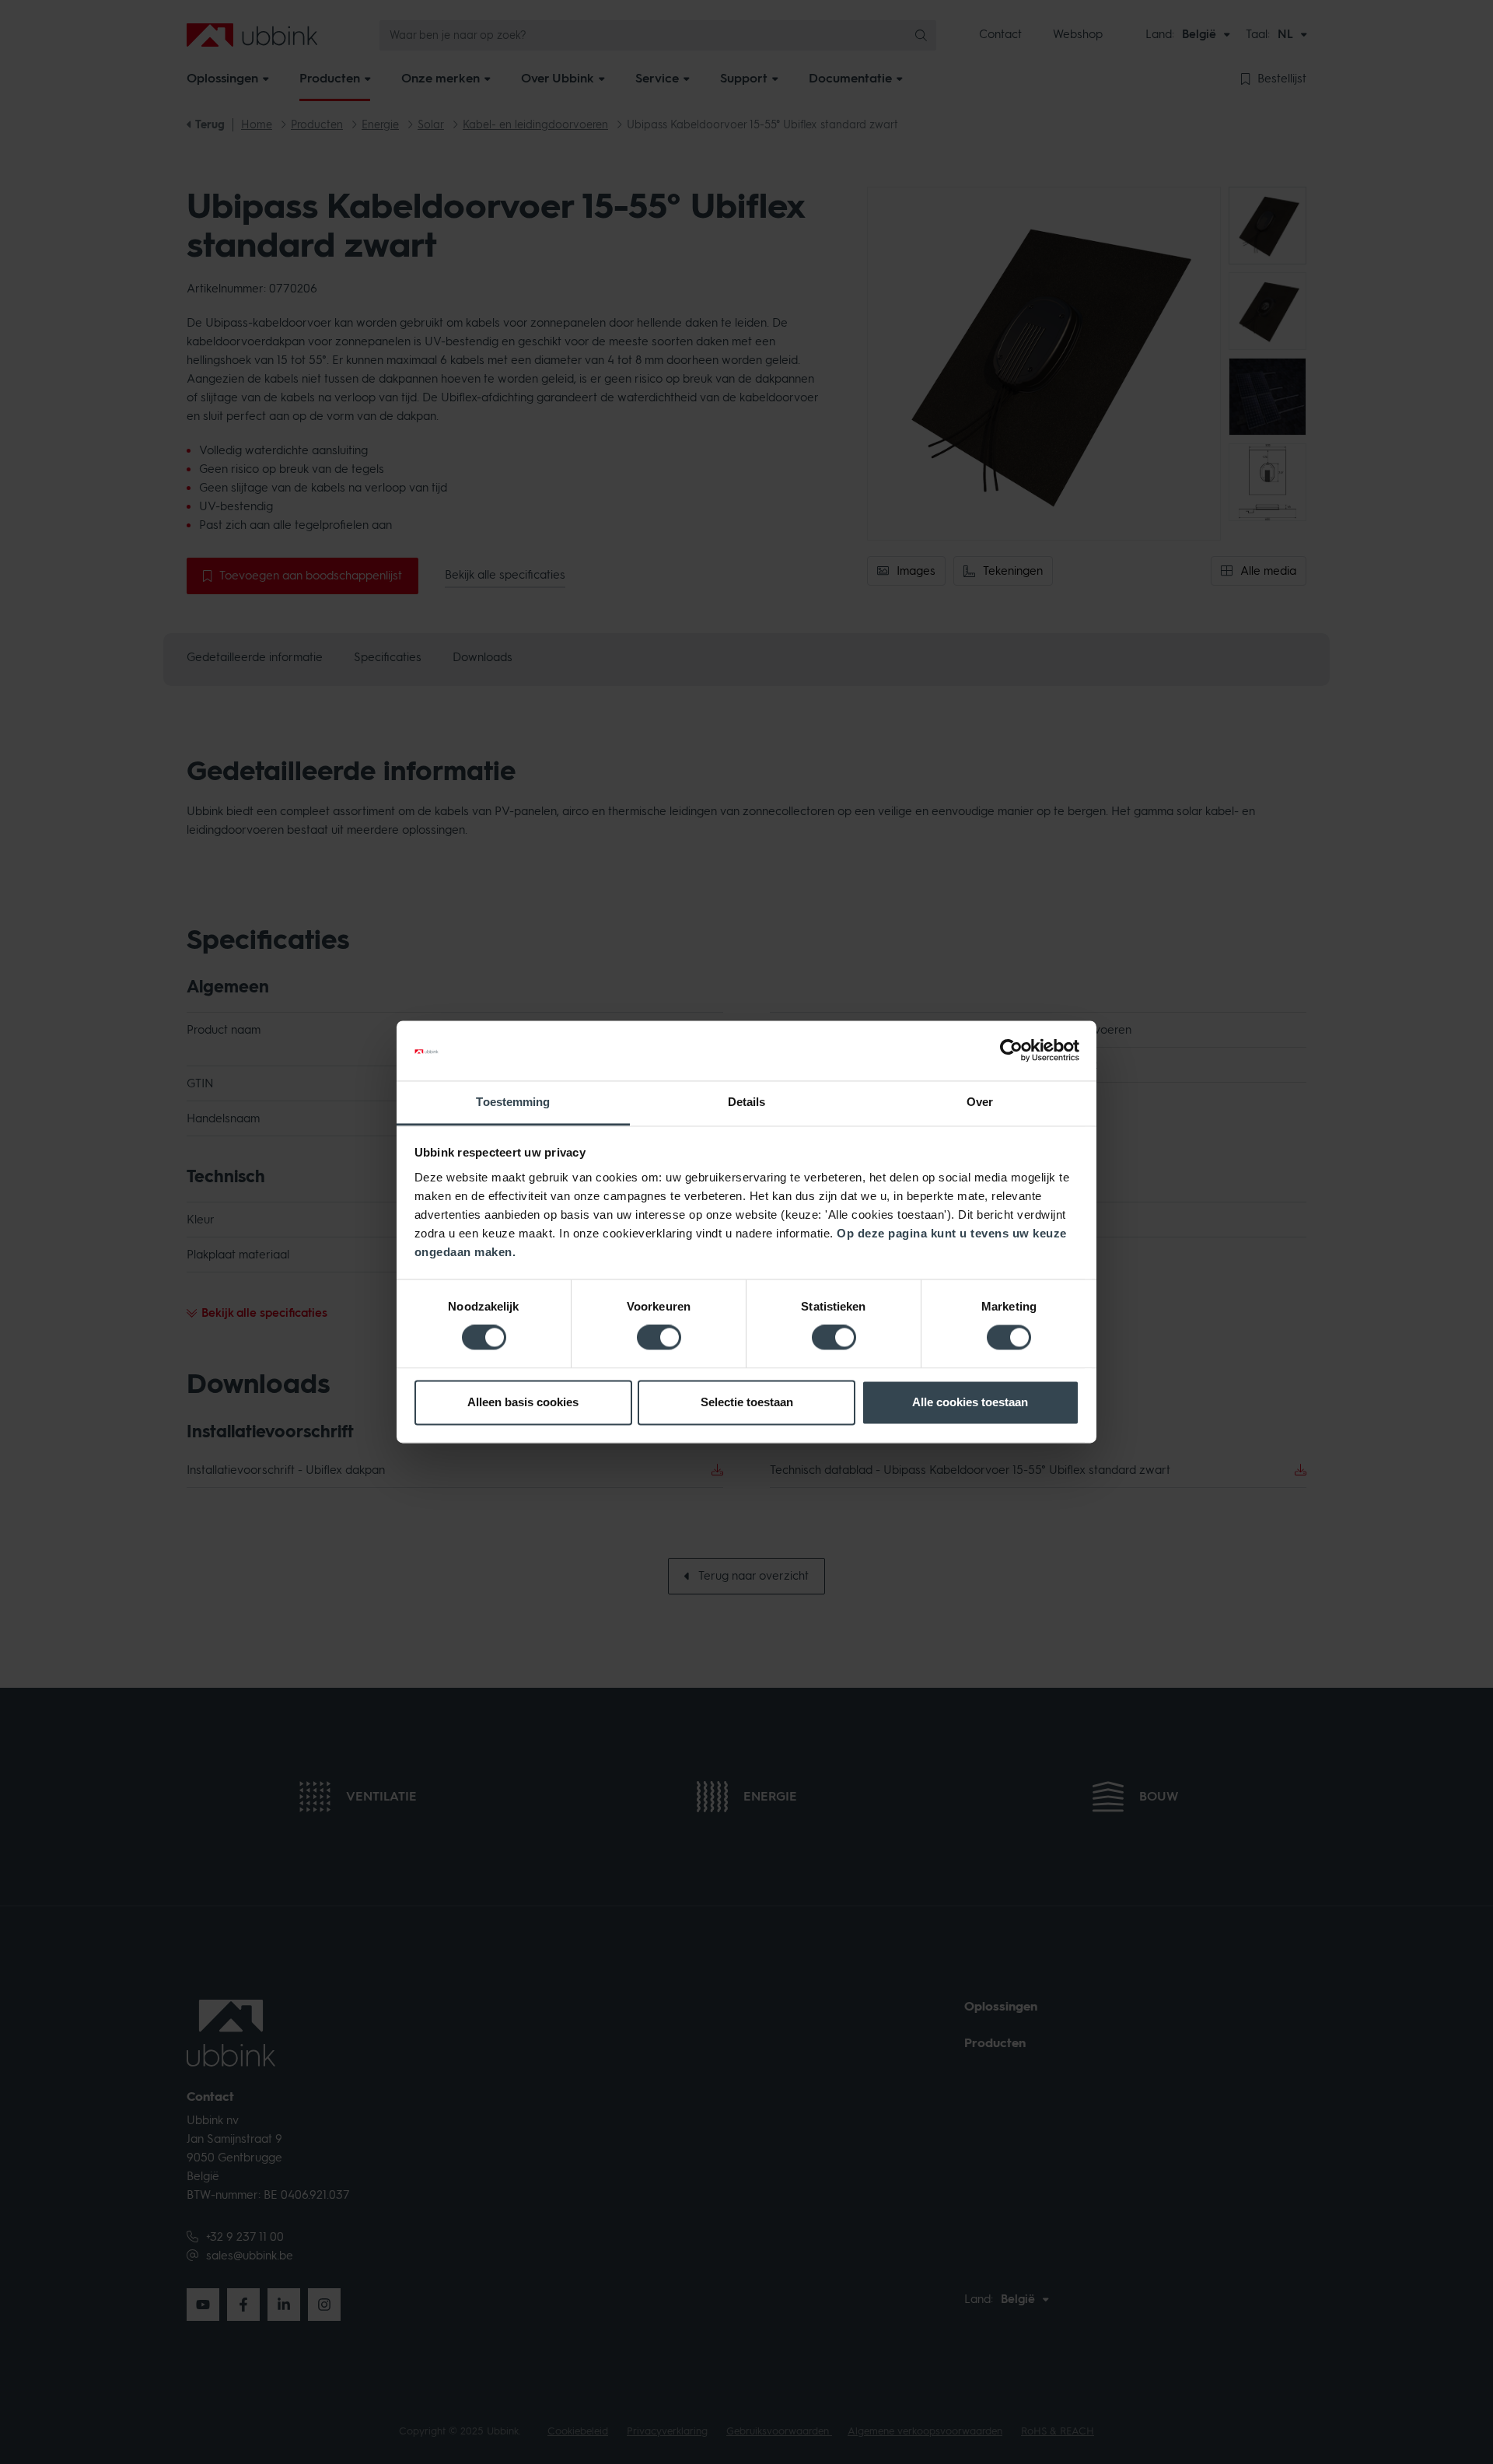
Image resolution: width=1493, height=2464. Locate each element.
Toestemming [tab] (513, 1102)
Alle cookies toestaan (970, 1402)
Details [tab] (747, 1102)
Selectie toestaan (747, 1402)
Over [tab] (980, 1102)
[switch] (659, 1338)
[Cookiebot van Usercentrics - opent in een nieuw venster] (1011, 1051)
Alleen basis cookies (523, 1402)
